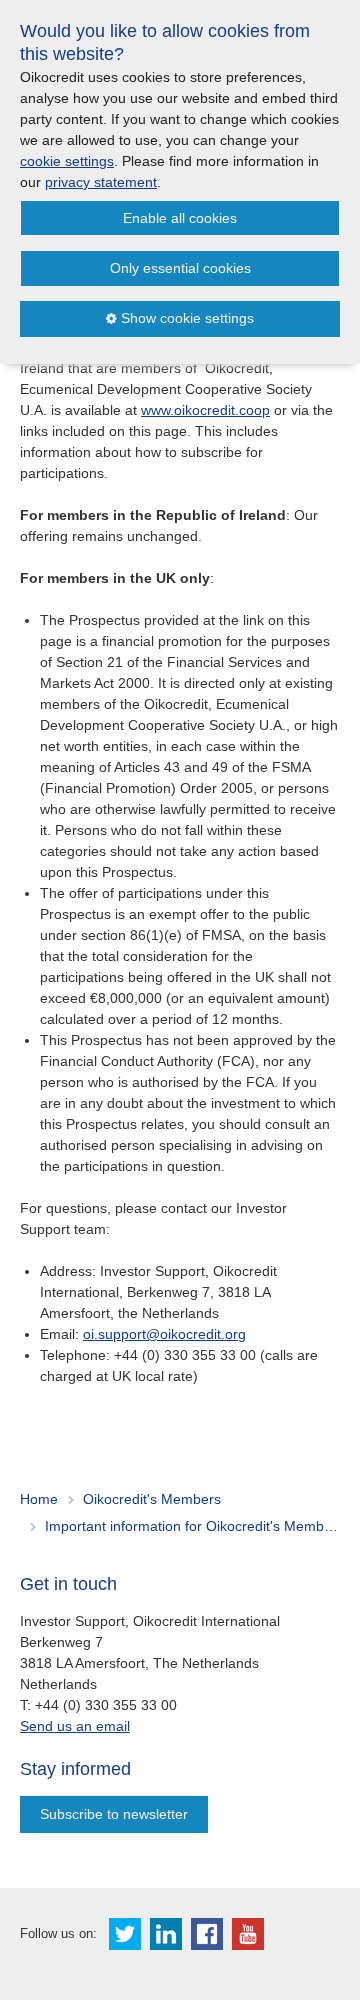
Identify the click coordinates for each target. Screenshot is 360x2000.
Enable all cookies (180, 218)
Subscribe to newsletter (114, 1814)
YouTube (248, 1934)
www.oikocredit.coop (205, 410)
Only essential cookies (180, 268)
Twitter (125, 1934)
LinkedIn (166, 1934)
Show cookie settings (187, 318)
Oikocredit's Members (152, 1499)
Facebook (207, 1934)
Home (39, 1499)
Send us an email (75, 1726)
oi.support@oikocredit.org (164, 1334)
